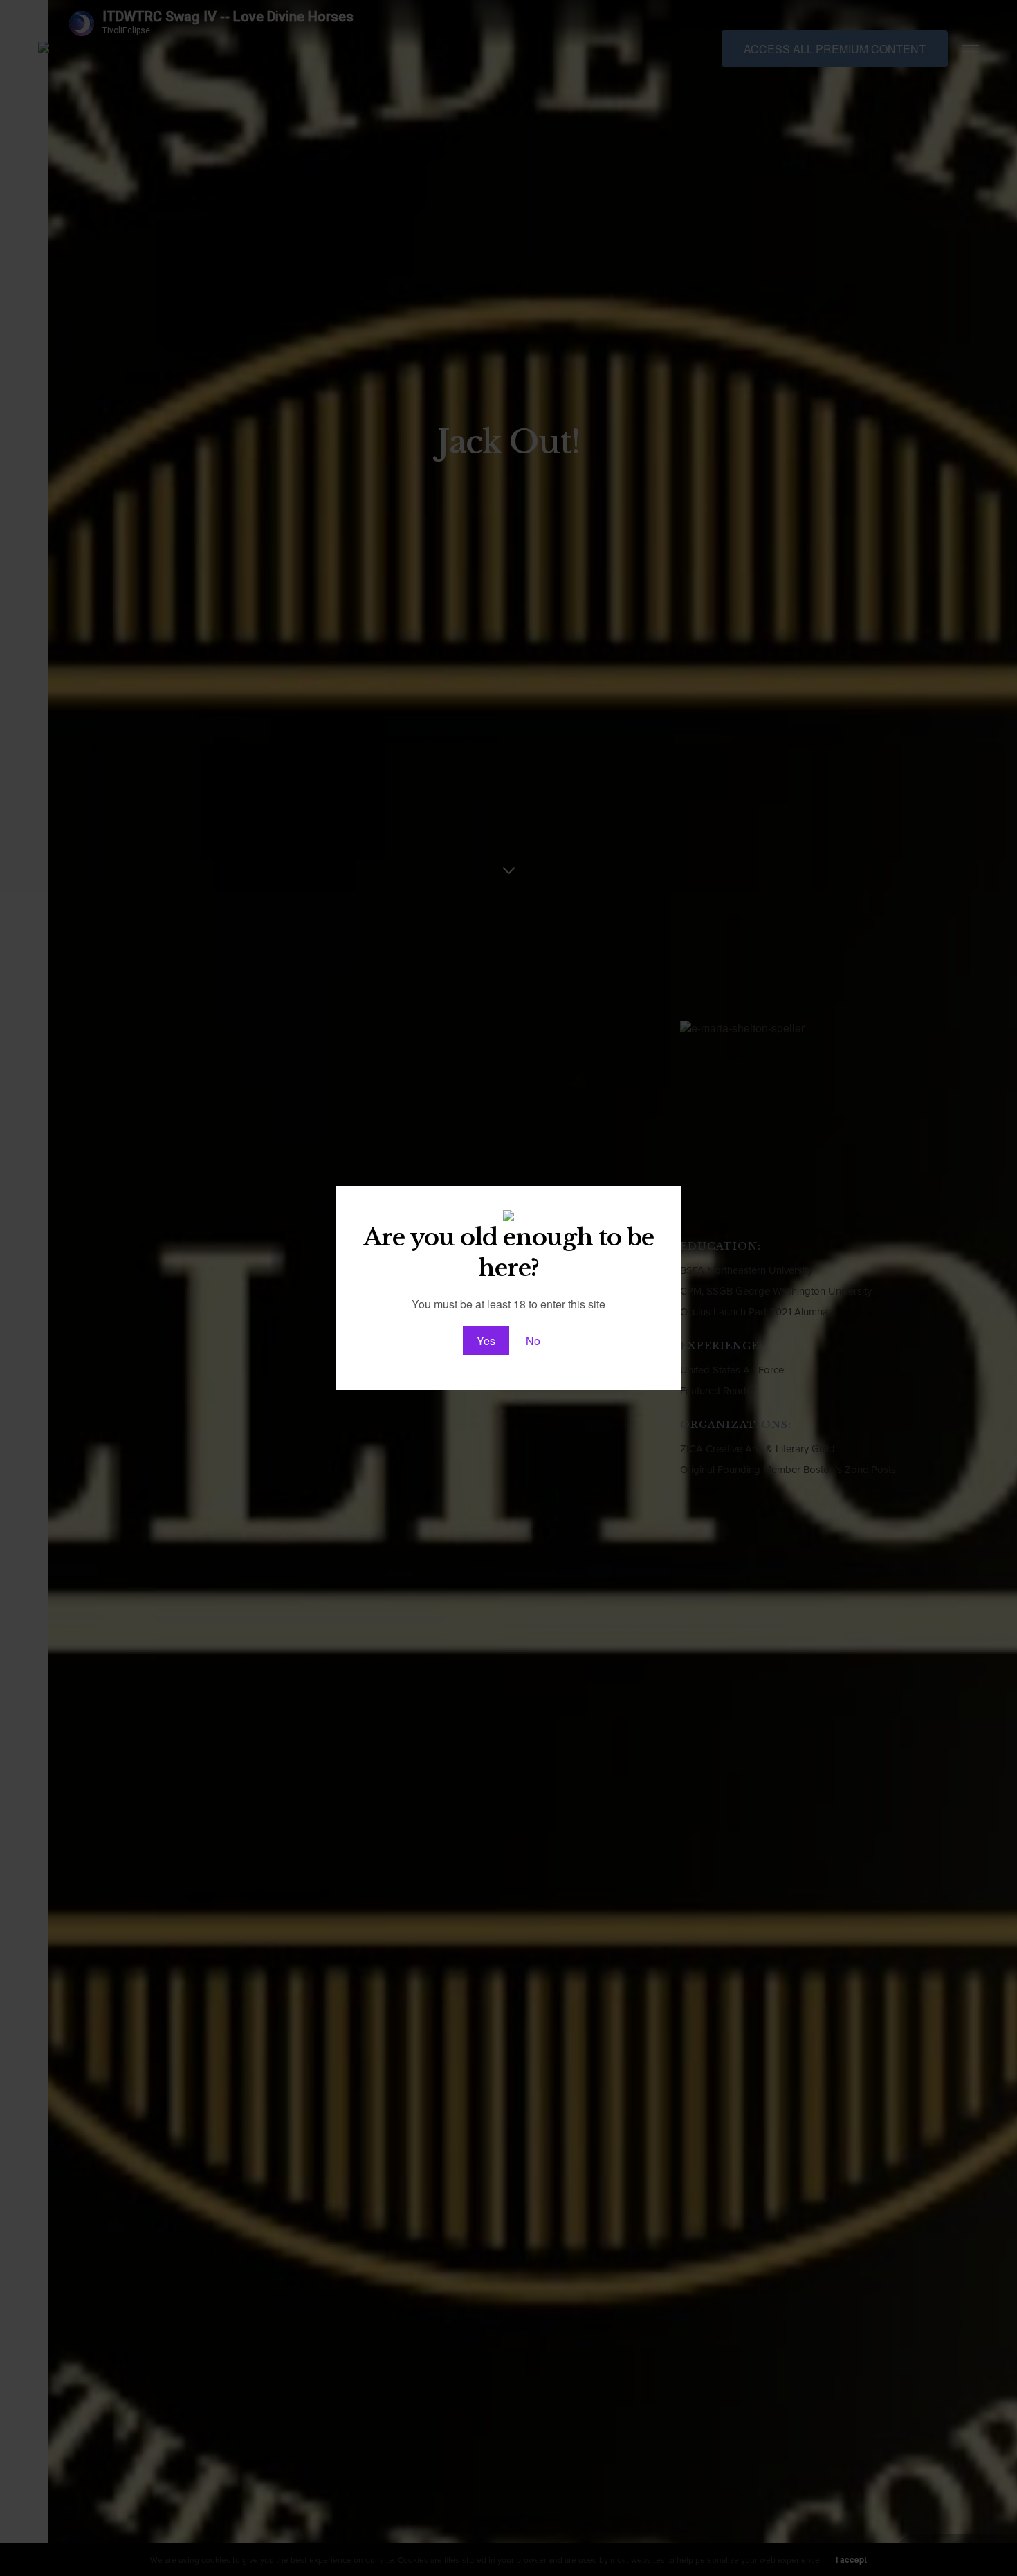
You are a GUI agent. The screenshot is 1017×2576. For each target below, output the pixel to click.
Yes (486, 1341)
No (533, 1341)
